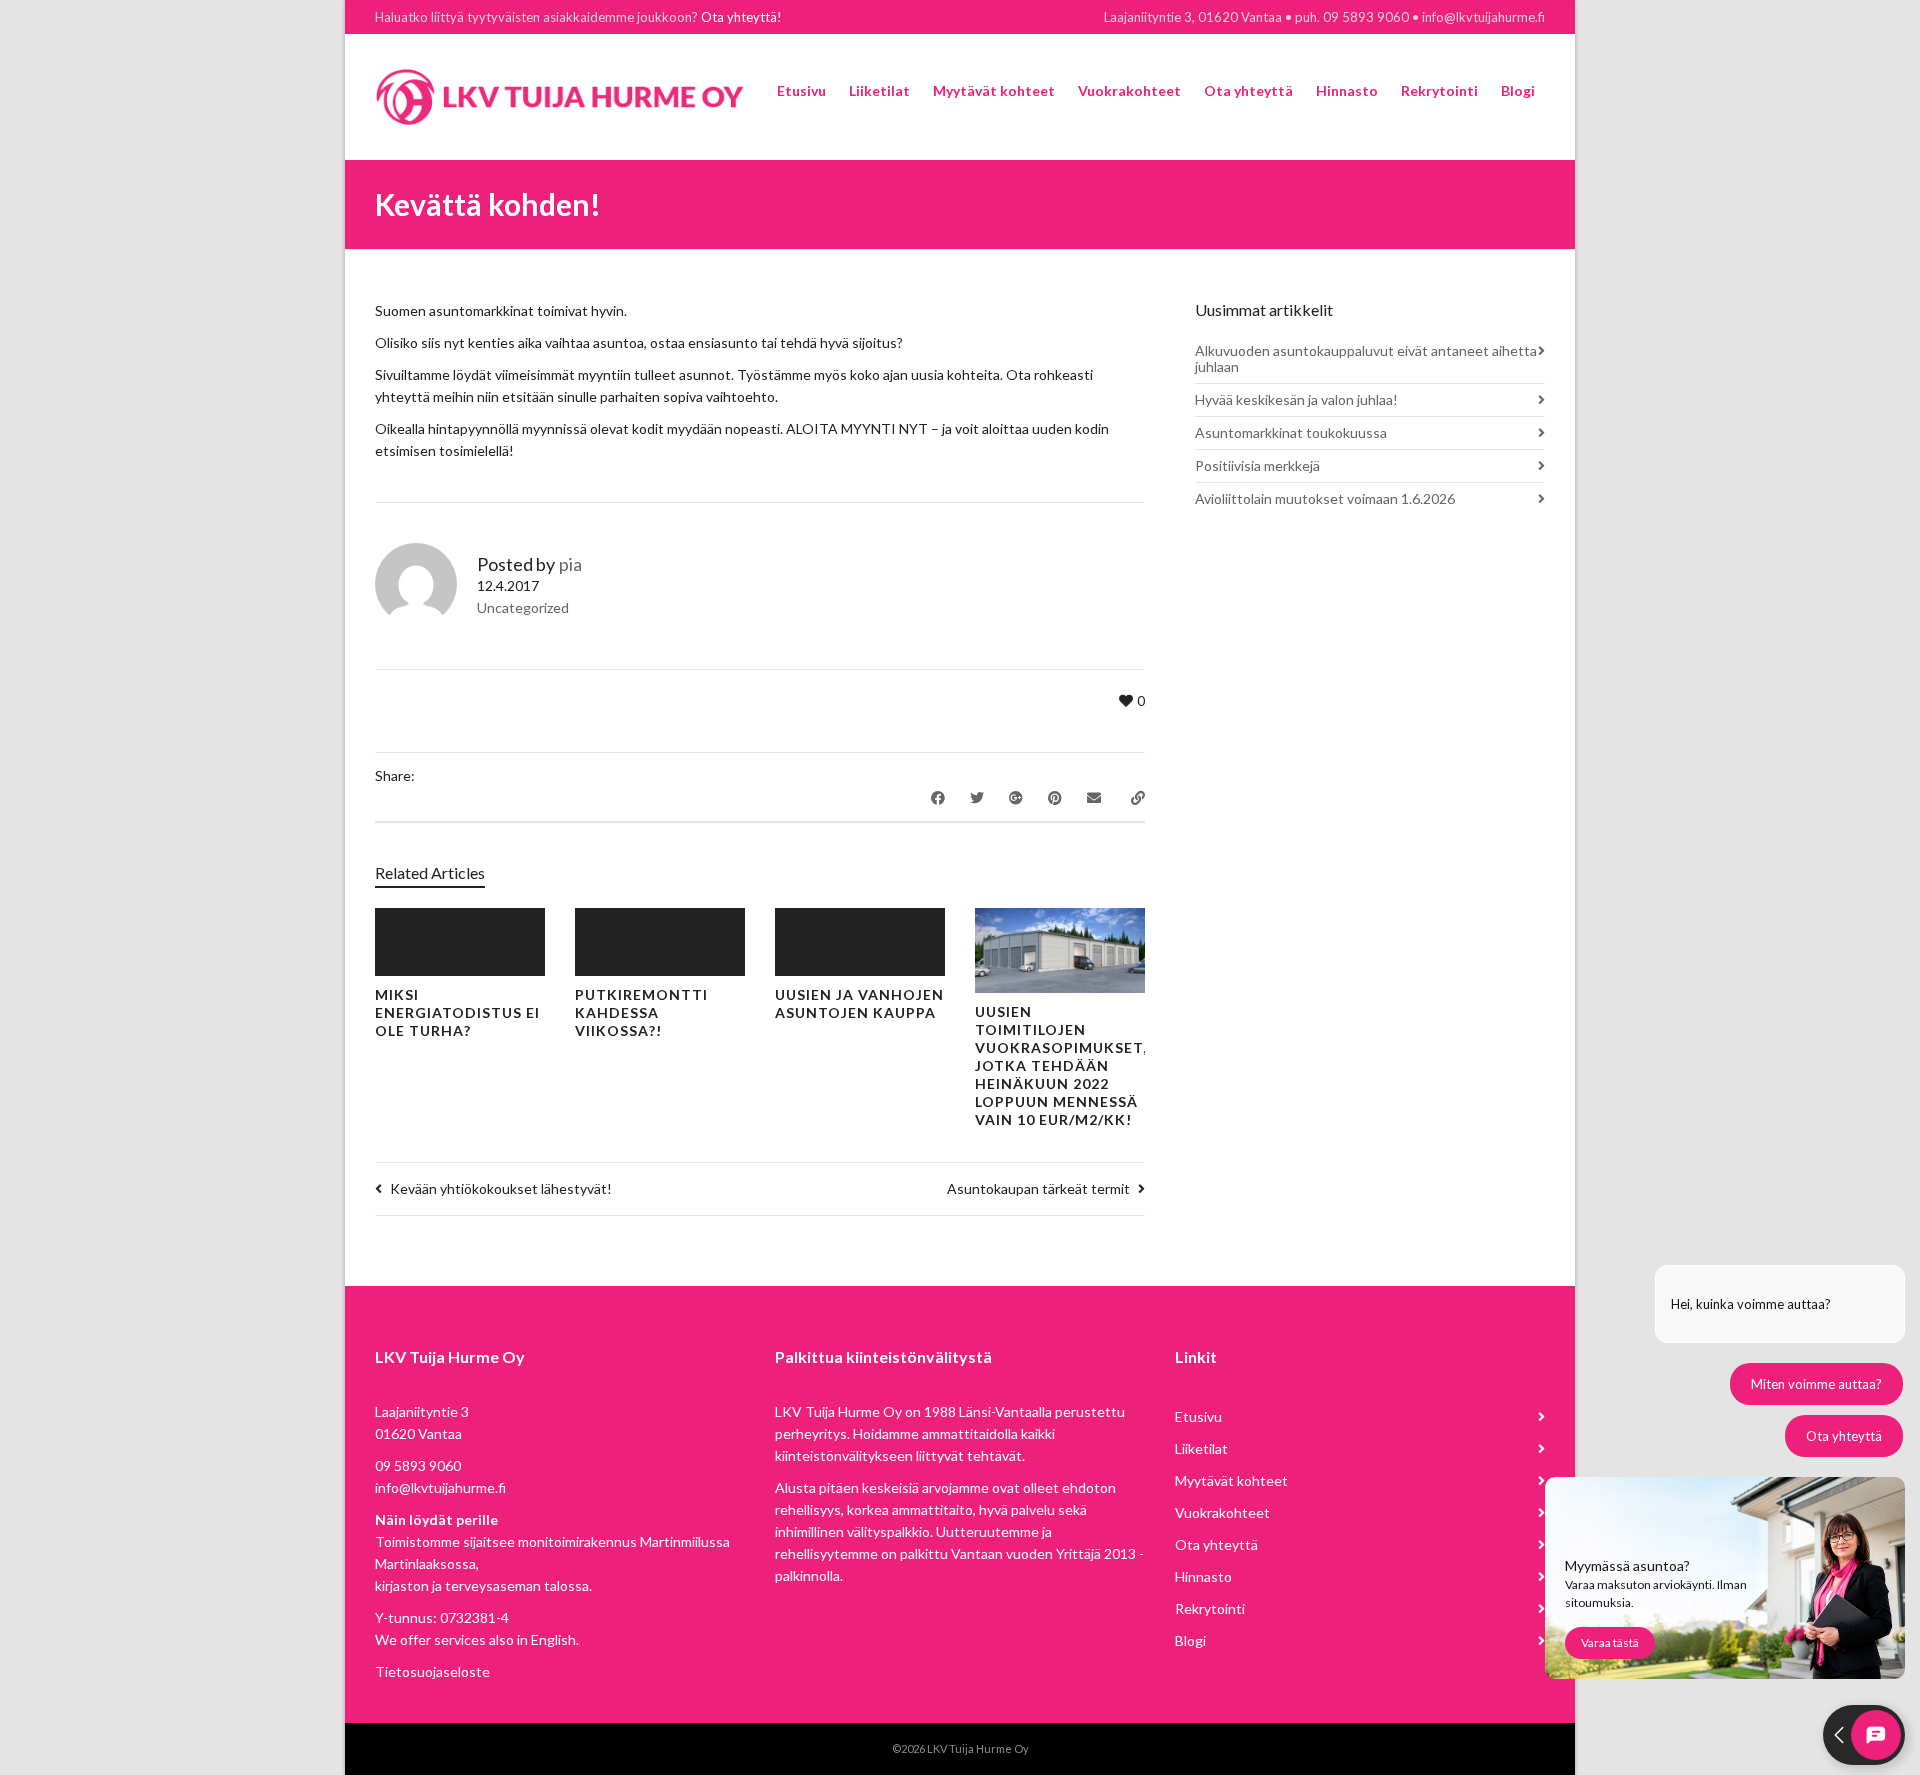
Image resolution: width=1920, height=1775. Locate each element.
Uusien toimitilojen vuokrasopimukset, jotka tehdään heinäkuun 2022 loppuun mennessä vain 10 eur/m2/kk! (1061, 1065)
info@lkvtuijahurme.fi (440, 1487)
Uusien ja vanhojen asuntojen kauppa (859, 1003)
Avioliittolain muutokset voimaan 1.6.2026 (1325, 498)
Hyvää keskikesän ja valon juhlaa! (1296, 399)
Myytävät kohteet (1231, 1480)
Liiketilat (1201, 1448)
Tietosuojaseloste (432, 1671)
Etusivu (1198, 1416)
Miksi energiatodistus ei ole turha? (457, 1012)
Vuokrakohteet (1222, 1512)
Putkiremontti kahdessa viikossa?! (641, 1012)
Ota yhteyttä (1216, 1544)
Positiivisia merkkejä (1257, 465)
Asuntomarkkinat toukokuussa (1291, 432)
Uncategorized (523, 607)
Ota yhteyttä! (741, 17)
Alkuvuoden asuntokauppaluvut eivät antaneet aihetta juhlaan (1366, 358)
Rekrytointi (1210, 1608)
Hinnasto (1203, 1576)
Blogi (1190, 1640)
